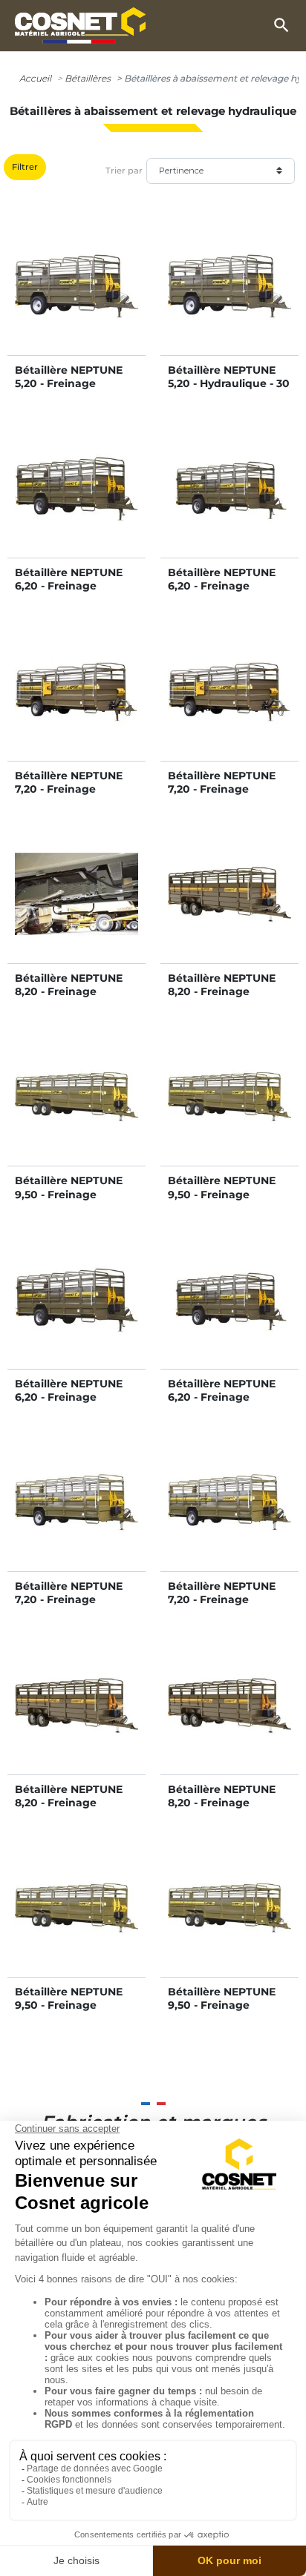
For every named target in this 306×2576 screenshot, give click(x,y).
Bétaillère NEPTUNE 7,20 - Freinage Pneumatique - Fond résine (72, 1606)
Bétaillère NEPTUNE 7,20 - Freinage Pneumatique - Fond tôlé (225, 1606)
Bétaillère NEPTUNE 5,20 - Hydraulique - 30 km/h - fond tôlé (229, 383)
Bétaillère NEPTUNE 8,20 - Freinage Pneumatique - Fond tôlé (225, 1810)
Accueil (35, 78)
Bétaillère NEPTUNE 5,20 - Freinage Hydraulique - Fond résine (69, 390)
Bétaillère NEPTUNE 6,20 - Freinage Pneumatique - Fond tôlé (225, 1404)
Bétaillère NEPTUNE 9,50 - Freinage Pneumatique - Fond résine (72, 2012)
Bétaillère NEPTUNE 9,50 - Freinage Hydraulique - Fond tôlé (222, 1201)
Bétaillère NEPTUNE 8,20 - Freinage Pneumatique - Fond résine (72, 1810)
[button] (281, 25)
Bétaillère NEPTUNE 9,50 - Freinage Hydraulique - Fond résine (69, 1201)
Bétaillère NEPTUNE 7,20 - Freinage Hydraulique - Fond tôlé (222, 796)
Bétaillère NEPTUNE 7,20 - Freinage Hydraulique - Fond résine (69, 796)
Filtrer (25, 167)
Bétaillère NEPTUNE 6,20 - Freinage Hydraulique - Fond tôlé (222, 593)
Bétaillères (88, 78)
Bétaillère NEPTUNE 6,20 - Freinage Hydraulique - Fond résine (69, 593)
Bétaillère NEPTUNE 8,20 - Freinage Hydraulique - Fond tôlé (222, 998)
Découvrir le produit (76, 301)
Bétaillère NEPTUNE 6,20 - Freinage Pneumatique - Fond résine (72, 1404)
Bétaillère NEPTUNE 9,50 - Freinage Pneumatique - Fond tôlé (225, 2012)
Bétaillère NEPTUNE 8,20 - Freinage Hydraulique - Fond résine (69, 998)
